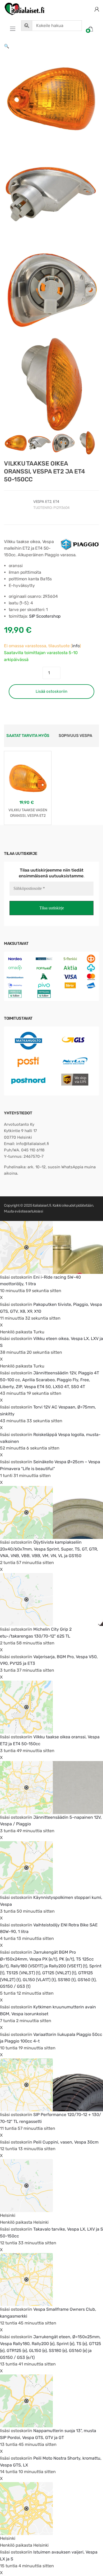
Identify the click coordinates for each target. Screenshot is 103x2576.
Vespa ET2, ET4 (46, 502)
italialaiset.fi (42, 1205)
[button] (7, 46)
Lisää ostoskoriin (51, 691)
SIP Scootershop (45, 616)
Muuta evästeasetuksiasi (23, 1211)
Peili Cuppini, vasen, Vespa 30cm (66, 2142)
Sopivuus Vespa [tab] (75, 736)
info (76, 646)
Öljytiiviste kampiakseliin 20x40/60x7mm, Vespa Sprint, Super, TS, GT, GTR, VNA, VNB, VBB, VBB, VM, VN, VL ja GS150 (49, 1549)
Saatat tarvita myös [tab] (28, 736)
